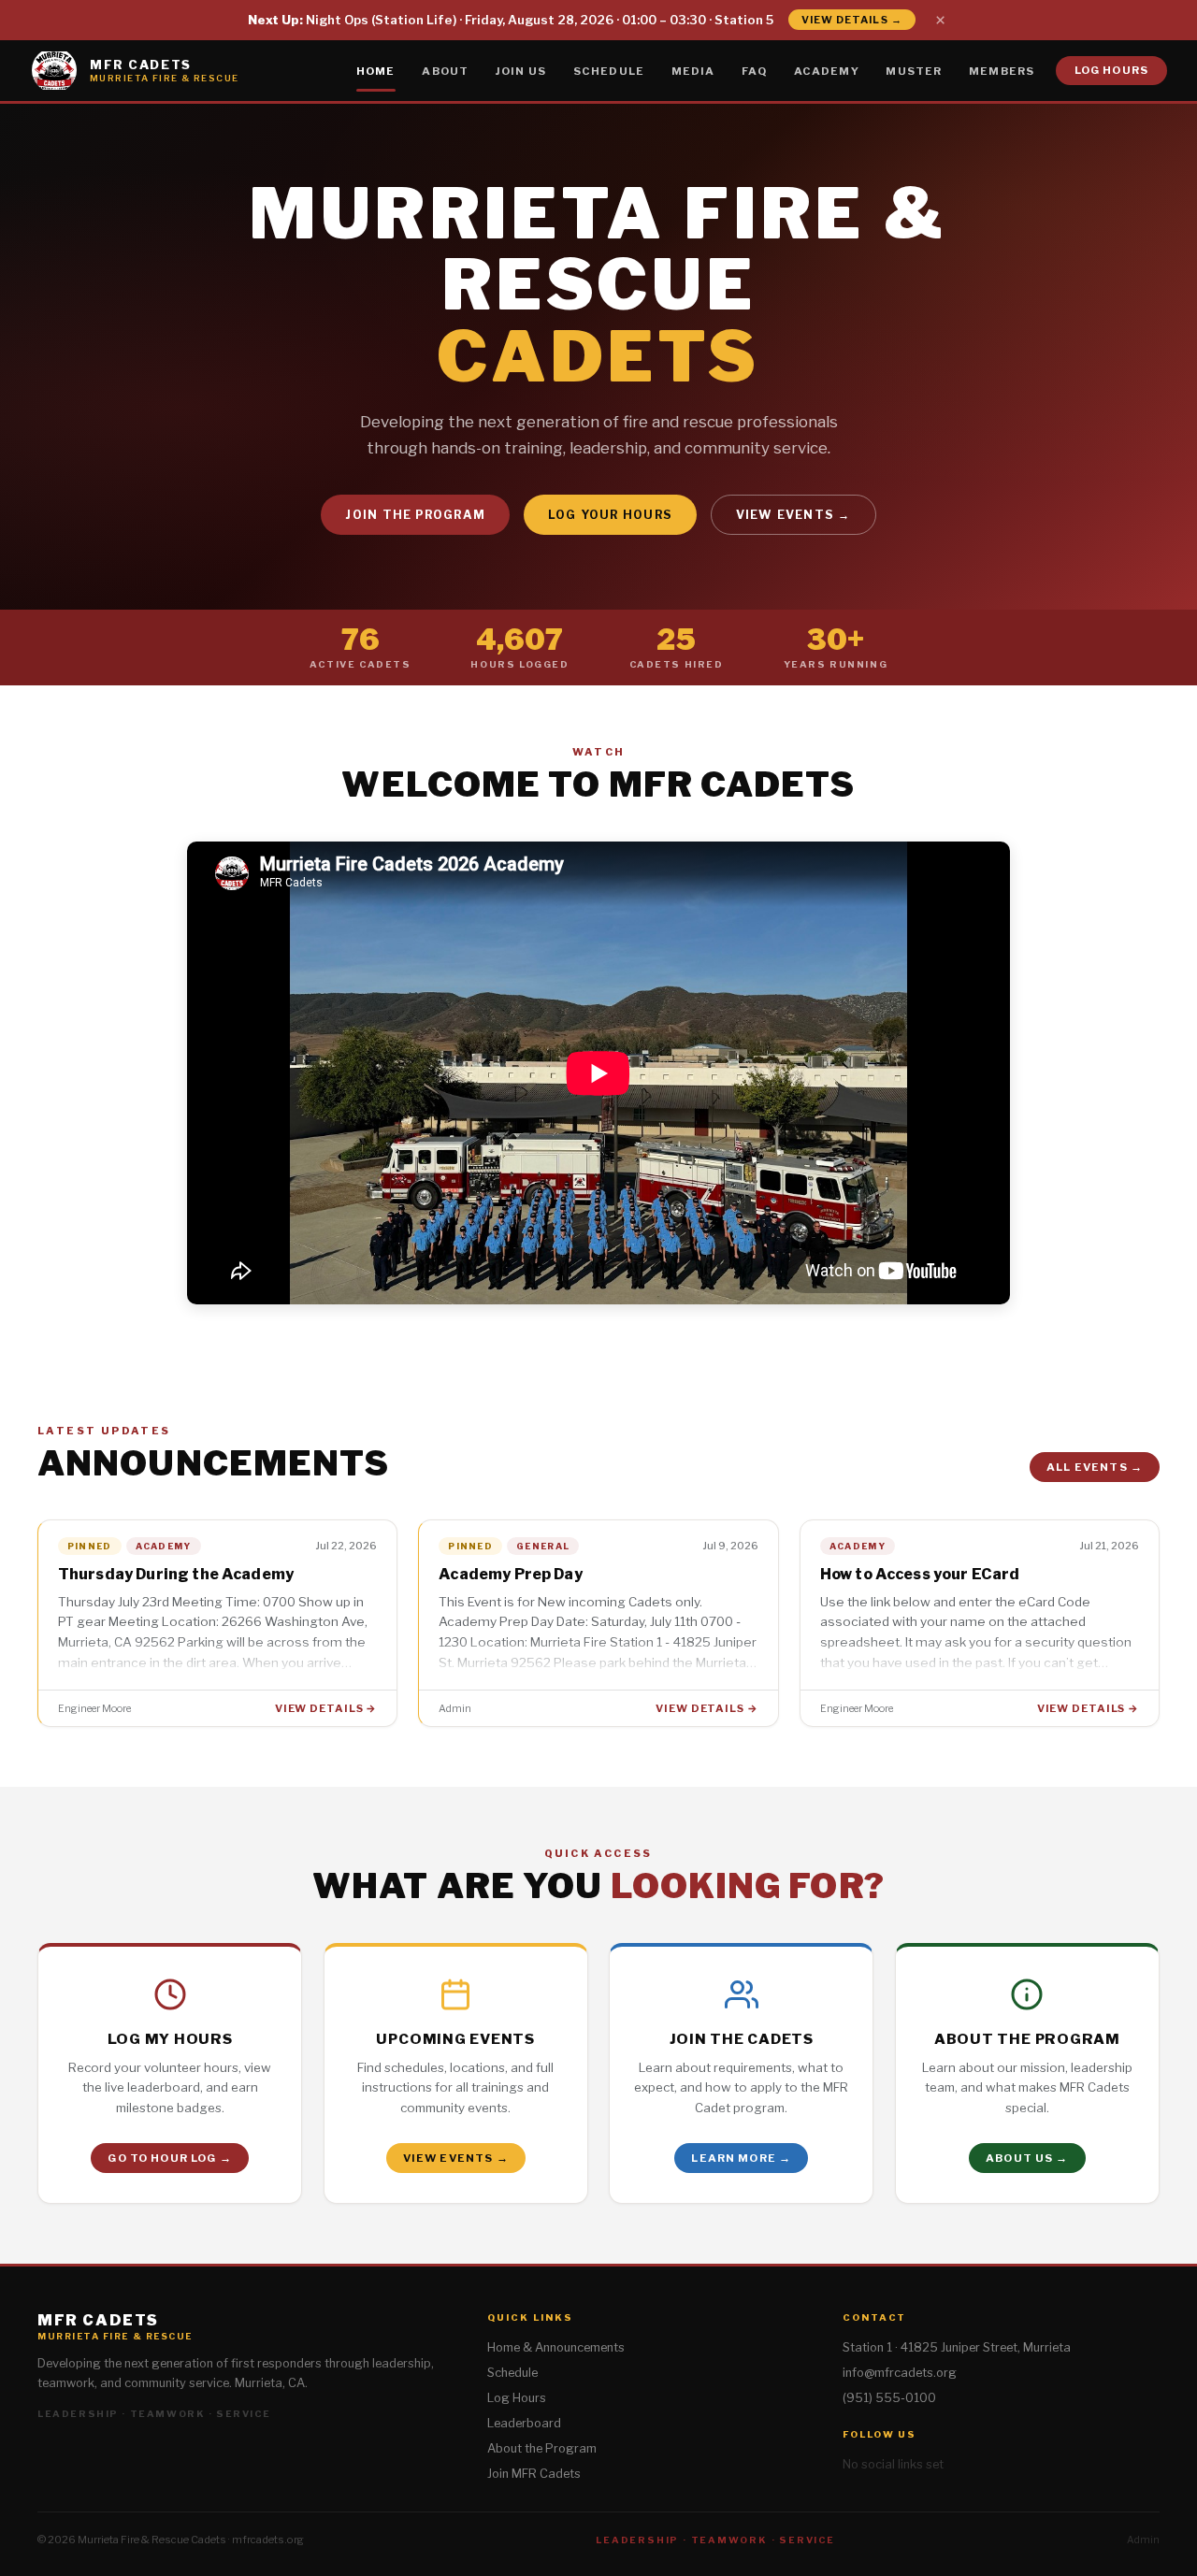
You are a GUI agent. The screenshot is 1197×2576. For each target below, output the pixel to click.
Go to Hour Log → (169, 2158)
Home (376, 70)
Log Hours (1111, 70)
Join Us (521, 70)
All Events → (1095, 1467)
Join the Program (415, 515)
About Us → (1027, 2158)
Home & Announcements (556, 2347)
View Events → (793, 515)
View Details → (852, 20)
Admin (1143, 2540)
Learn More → (741, 2158)
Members (1002, 70)
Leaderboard (524, 2423)
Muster (914, 70)
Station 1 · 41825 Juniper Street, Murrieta (957, 2347)
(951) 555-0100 (889, 2398)
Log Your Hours (610, 515)
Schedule (609, 70)
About (445, 70)
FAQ (754, 70)
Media (693, 70)
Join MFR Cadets (534, 2474)
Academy (827, 70)
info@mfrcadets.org (900, 2373)
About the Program (542, 2448)
